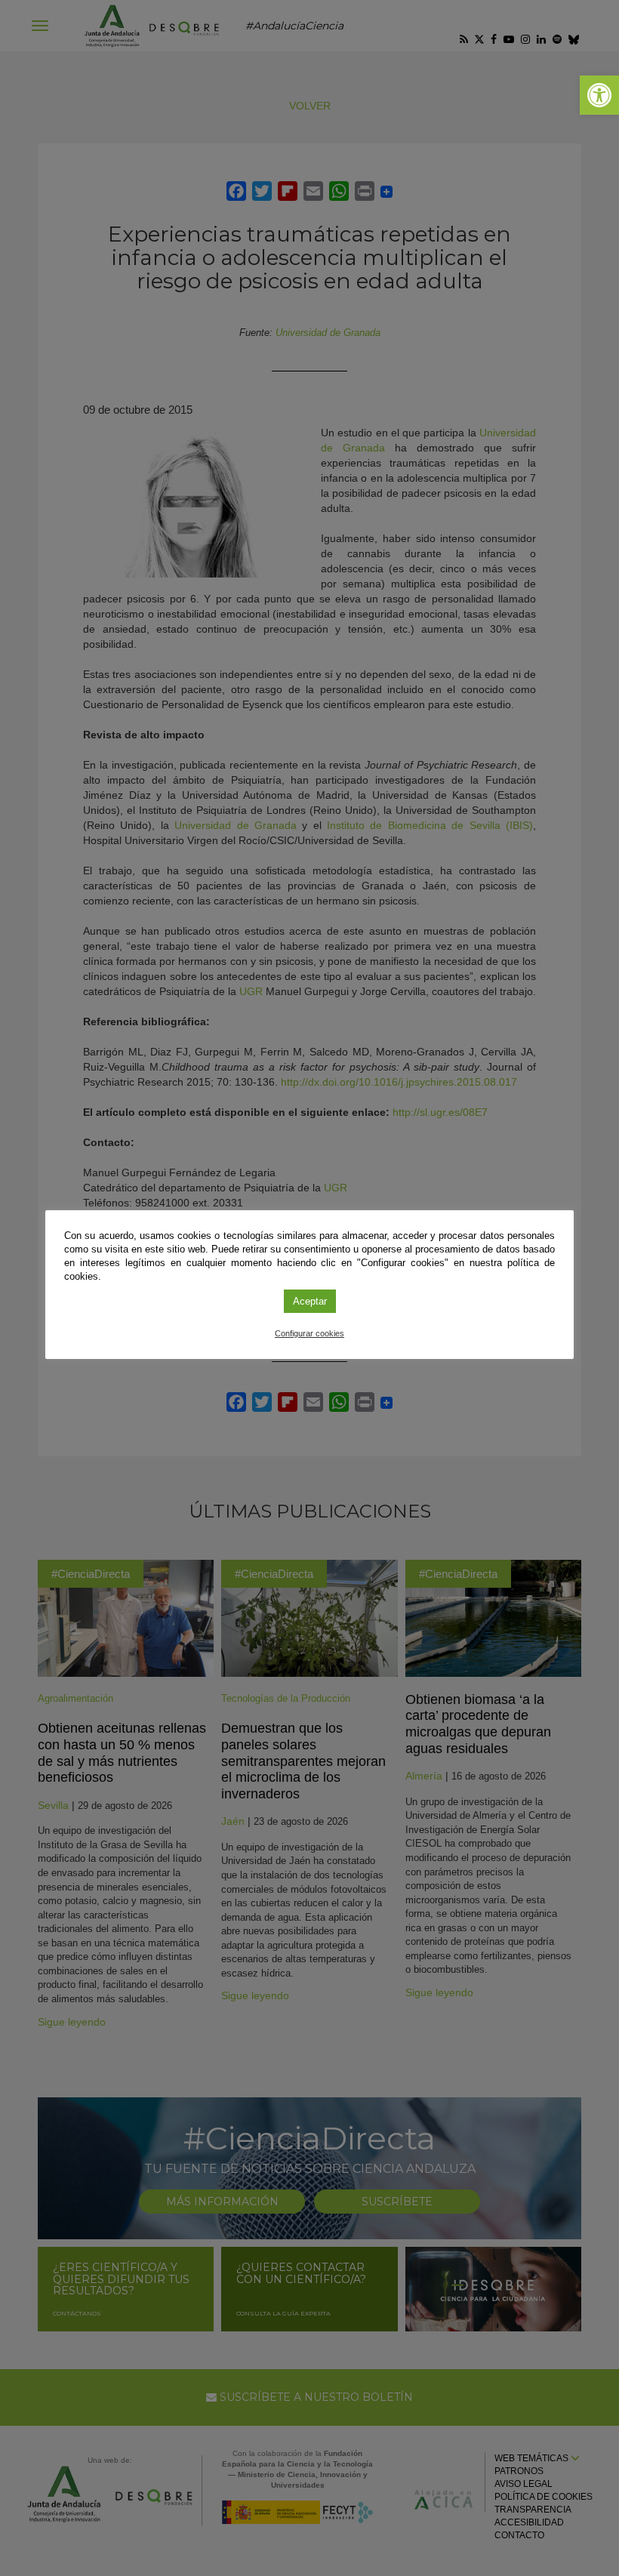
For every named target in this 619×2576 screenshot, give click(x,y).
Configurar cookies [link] (309, 1333)
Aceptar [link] (310, 1301)
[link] (599, 95)
